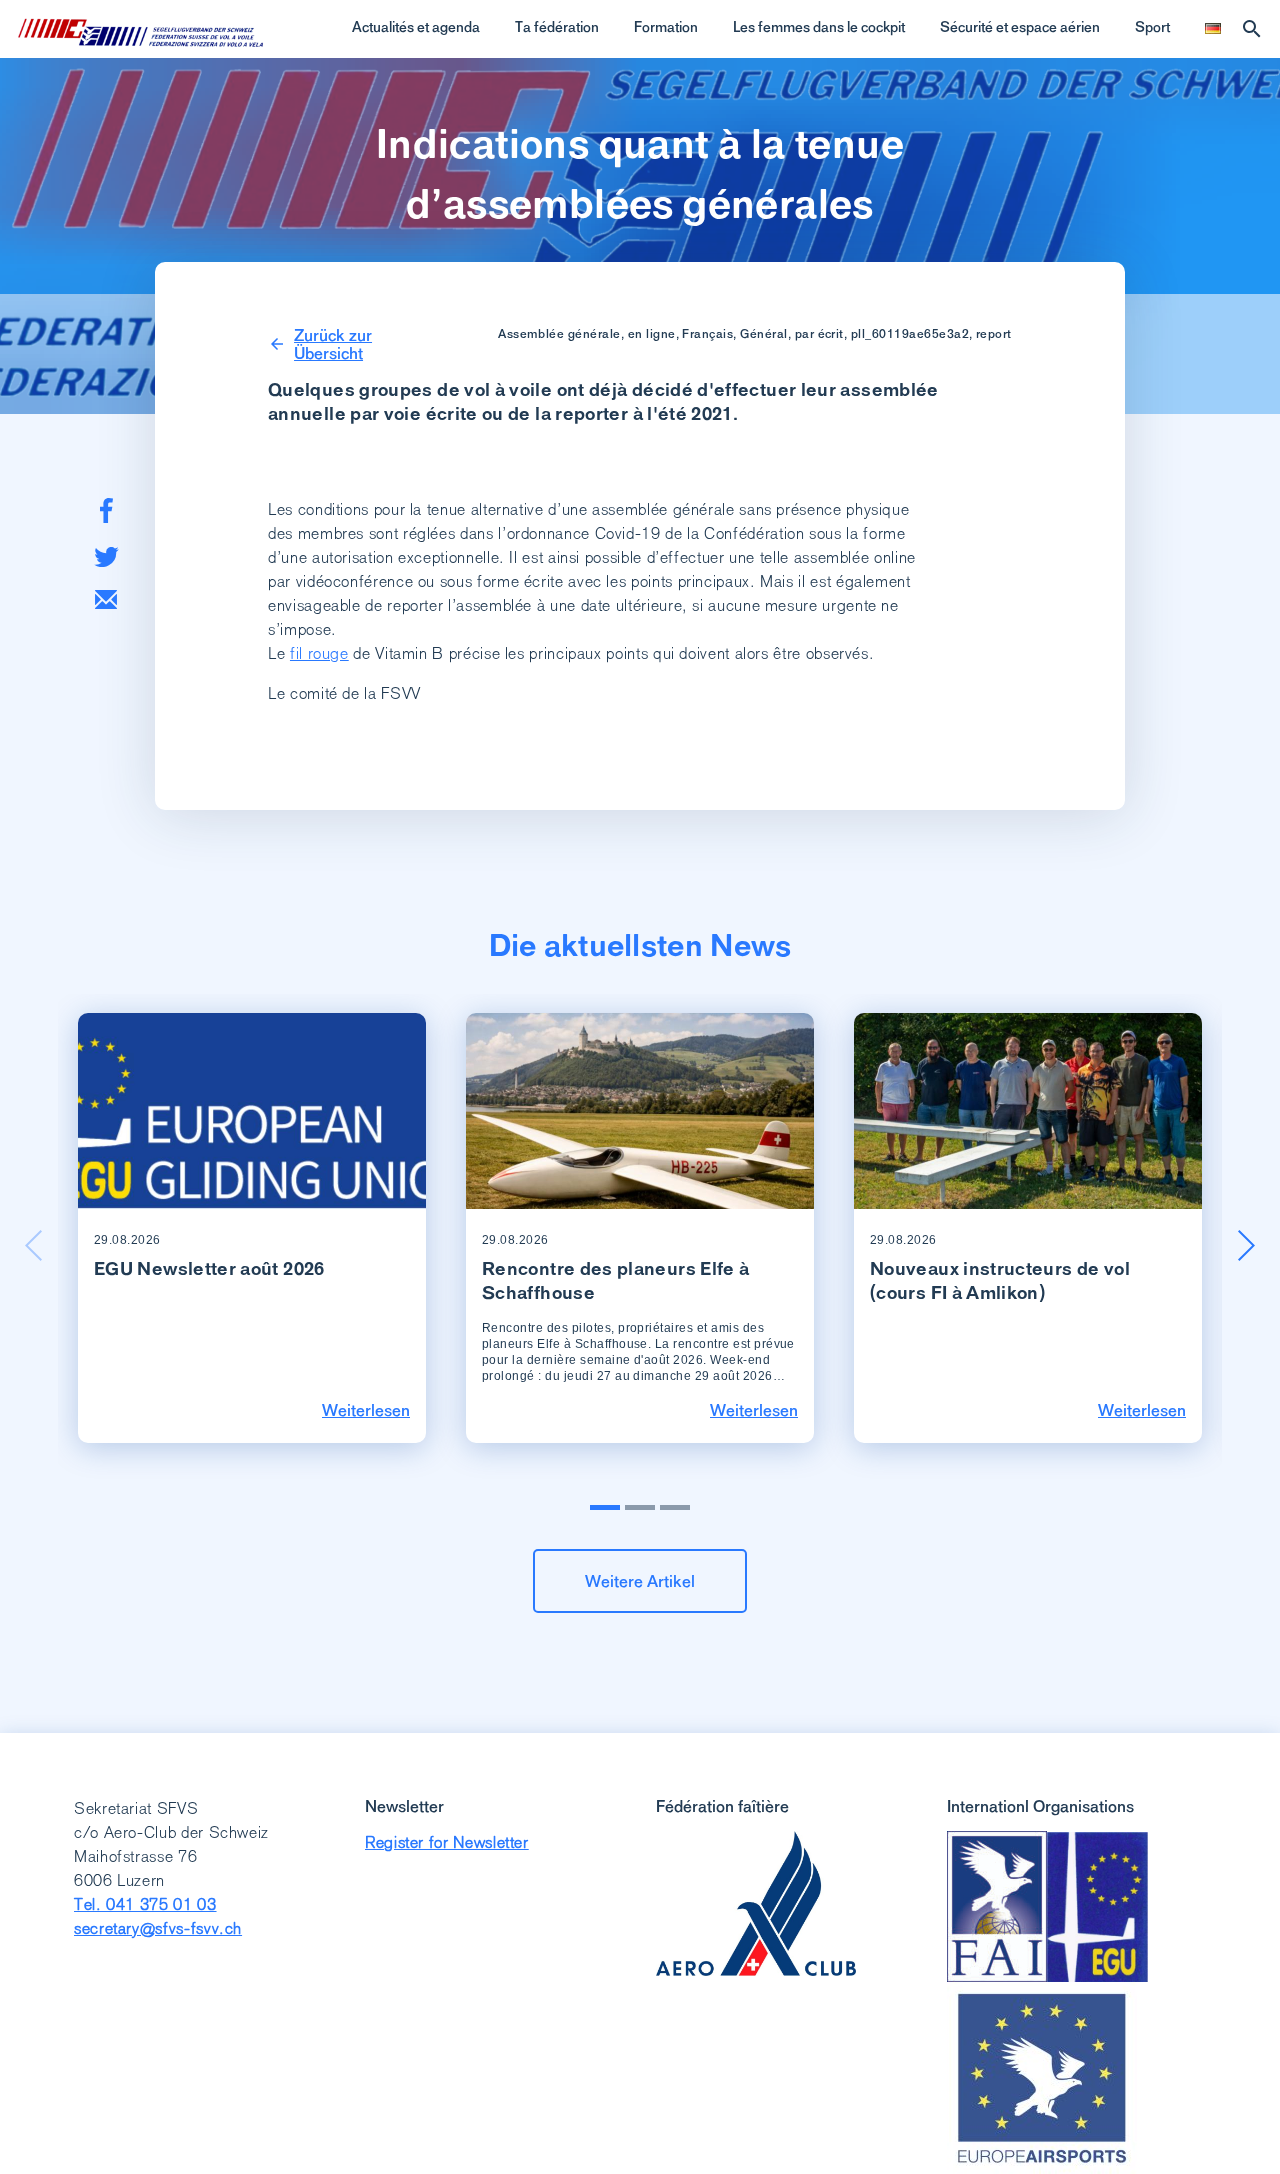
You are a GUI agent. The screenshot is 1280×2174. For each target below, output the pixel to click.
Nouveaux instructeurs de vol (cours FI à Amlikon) (1000, 1280)
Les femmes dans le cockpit (819, 27)
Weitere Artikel (640, 1581)
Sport (1152, 27)
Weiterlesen (366, 1410)
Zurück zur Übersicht (333, 344)
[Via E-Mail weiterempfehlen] (106, 599)
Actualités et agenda (416, 27)
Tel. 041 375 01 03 (145, 1904)
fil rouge (319, 653)
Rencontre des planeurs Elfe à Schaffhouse (615, 1280)
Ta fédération (557, 27)
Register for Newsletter (447, 1842)
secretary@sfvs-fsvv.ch (158, 1928)
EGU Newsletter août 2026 (209, 1268)
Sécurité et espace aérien (1020, 27)
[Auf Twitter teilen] (106, 556)
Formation (666, 27)
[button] (1246, 1245)
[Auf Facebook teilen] (106, 510)
